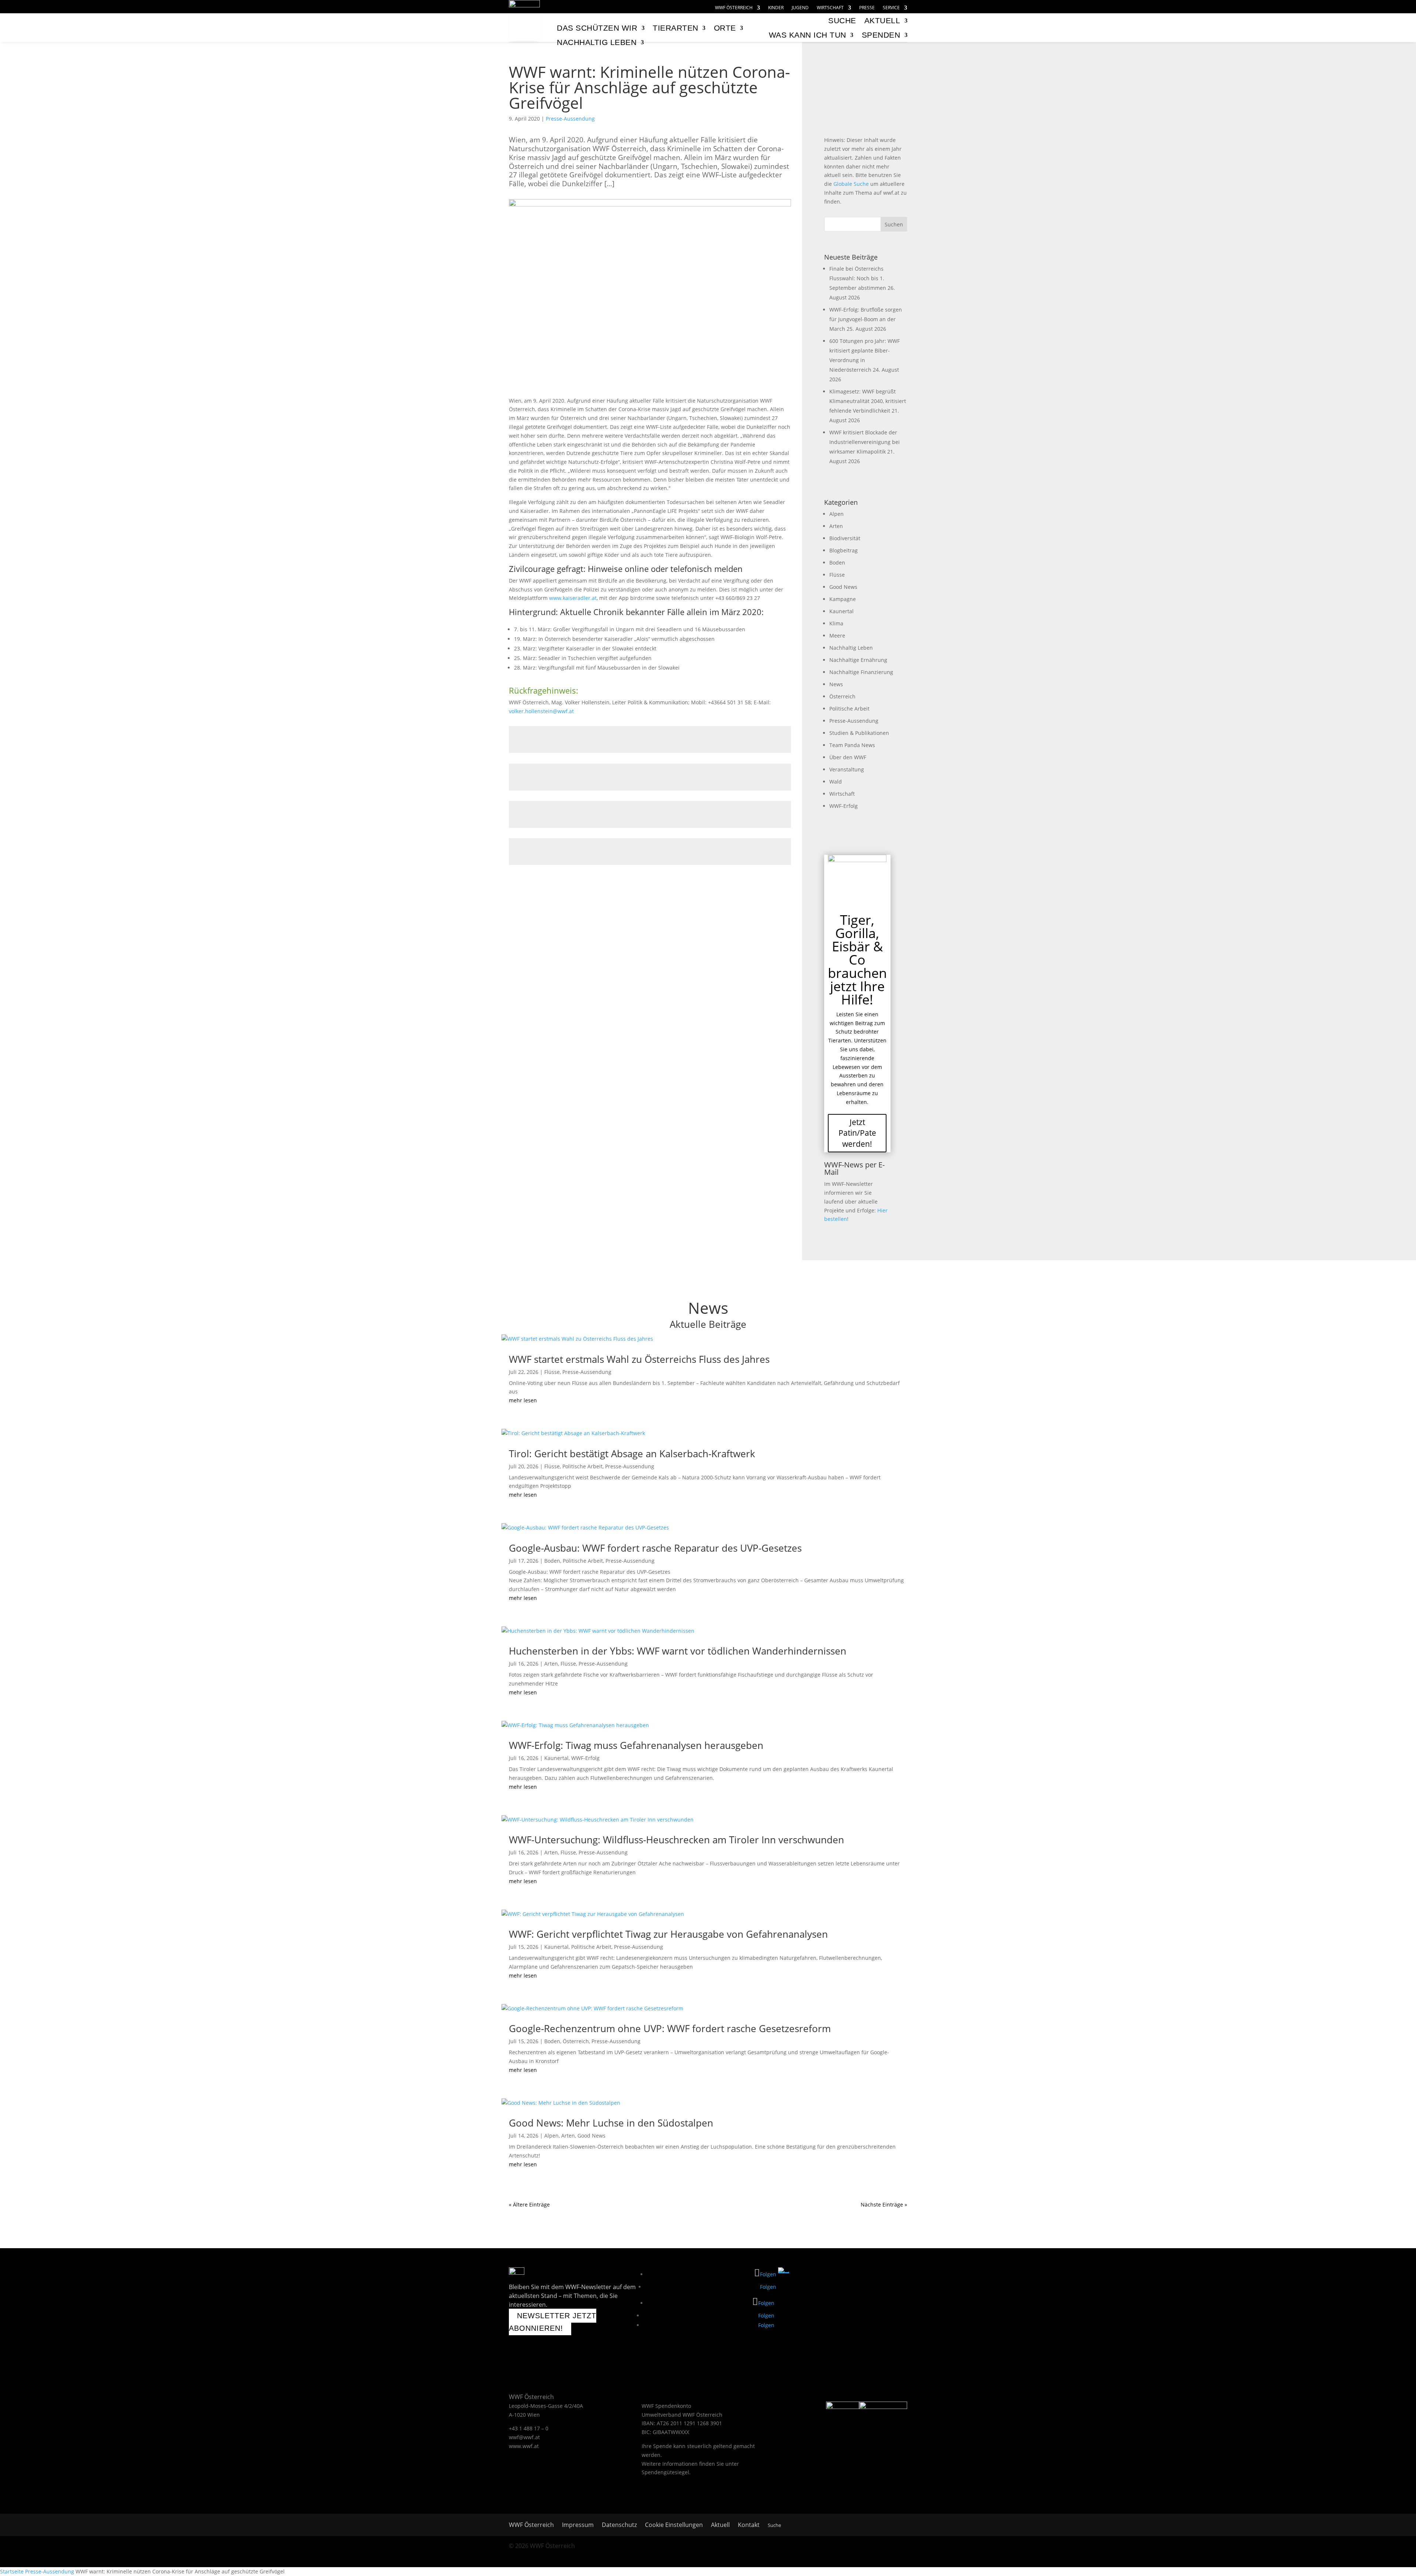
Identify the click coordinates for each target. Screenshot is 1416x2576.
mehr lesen (523, 1400)
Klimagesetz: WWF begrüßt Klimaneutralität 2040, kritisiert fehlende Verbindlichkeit (868, 401)
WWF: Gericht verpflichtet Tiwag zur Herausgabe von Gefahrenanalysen (668, 1934)
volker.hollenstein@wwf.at (541, 711)
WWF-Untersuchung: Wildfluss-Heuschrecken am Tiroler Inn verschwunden (676, 1840)
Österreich (842, 696)
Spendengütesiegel (665, 2472)
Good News (843, 587)
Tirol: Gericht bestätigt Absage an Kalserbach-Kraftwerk (632, 1454)
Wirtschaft (830, 8)
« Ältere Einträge (529, 2204)
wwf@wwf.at (524, 2437)
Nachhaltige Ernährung (858, 660)
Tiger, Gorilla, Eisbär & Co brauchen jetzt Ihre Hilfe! (857, 960)
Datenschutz (619, 2525)
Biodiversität (845, 538)
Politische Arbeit (849, 709)
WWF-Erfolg (844, 806)
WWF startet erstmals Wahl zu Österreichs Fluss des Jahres (639, 1359)
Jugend (800, 8)
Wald (836, 782)
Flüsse (837, 575)
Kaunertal (841, 611)
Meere (837, 636)
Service (891, 8)
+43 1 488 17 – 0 (529, 2428)
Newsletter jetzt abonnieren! (553, 2322)
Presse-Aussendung (570, 119)
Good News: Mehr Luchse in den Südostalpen (611, 2123)
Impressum (578, 2525)
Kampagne (843, 599)
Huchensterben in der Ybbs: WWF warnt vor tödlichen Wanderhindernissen (678, 1651)
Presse (867, 8)
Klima (836, 623)
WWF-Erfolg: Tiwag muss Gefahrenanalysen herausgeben (636, 1745)
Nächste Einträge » (884, 2204)
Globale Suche (851, 184)
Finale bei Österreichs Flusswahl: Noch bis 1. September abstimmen (858, 278)
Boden (837, 563)
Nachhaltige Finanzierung (861, 672)
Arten (836, 526)
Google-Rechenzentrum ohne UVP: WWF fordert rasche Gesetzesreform (670, 2028)
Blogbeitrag (844, 550)
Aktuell (882, 20)
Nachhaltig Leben (851, 648)
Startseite (12, 2571)
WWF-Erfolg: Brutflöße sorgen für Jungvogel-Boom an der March (866, 319)
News (836, 684)
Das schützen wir (597, 28)
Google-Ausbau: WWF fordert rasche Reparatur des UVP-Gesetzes (655, 1548)
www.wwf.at (524, 2446)
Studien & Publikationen (859, 733)
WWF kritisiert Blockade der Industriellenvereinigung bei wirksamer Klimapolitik (865, 442)
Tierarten (676, 28)
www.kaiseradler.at (573, 598)
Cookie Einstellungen (674, 2525)
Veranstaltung (847, 769)
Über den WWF (848, 757)
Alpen (837, 514)
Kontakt (749, 2525)
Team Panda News (852, 745)
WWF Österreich (734, 8)
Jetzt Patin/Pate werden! (857, 1133)
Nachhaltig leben (597, 42)
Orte (725, 28)
